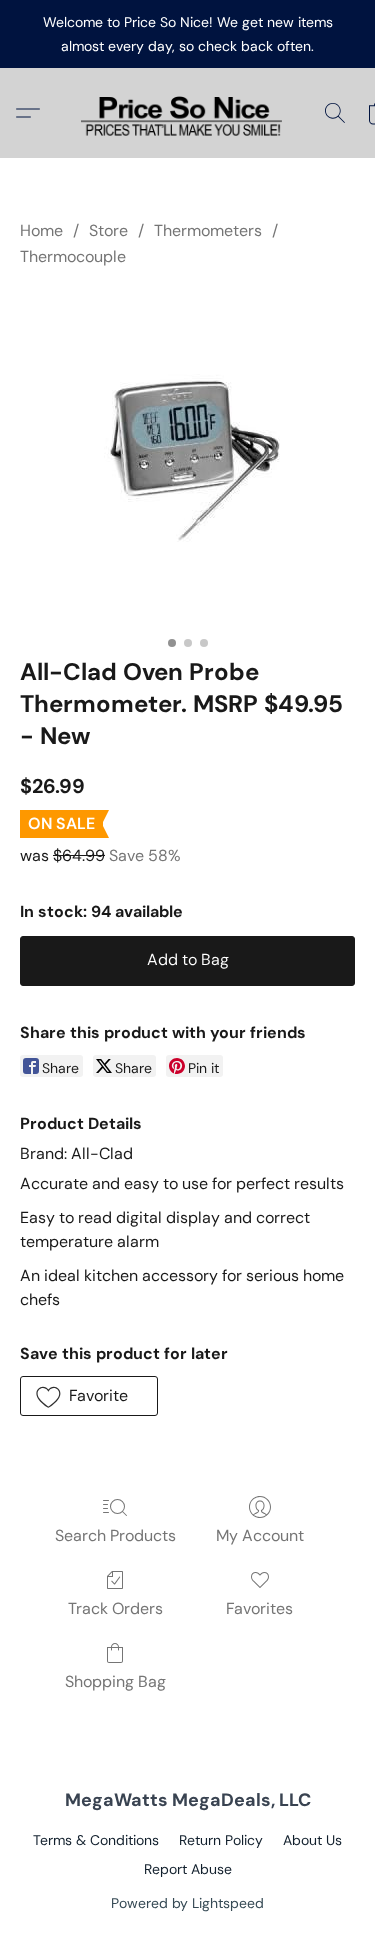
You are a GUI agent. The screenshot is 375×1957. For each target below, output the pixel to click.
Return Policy (221, 1840)
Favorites (259, 1608)
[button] (188, 113)
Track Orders (115, 1608)
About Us (312, 1840)
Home (41, 230)
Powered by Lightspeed (187, 1903)
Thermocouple (73, 256)
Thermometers (208, 230)
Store (108, 230)
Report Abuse (188, 1869)
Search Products (115, 1535)
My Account (260, 1535)
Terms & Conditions (96, 1840)
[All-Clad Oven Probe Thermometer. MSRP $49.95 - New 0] (188, 458)
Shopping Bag (115, 1681)
